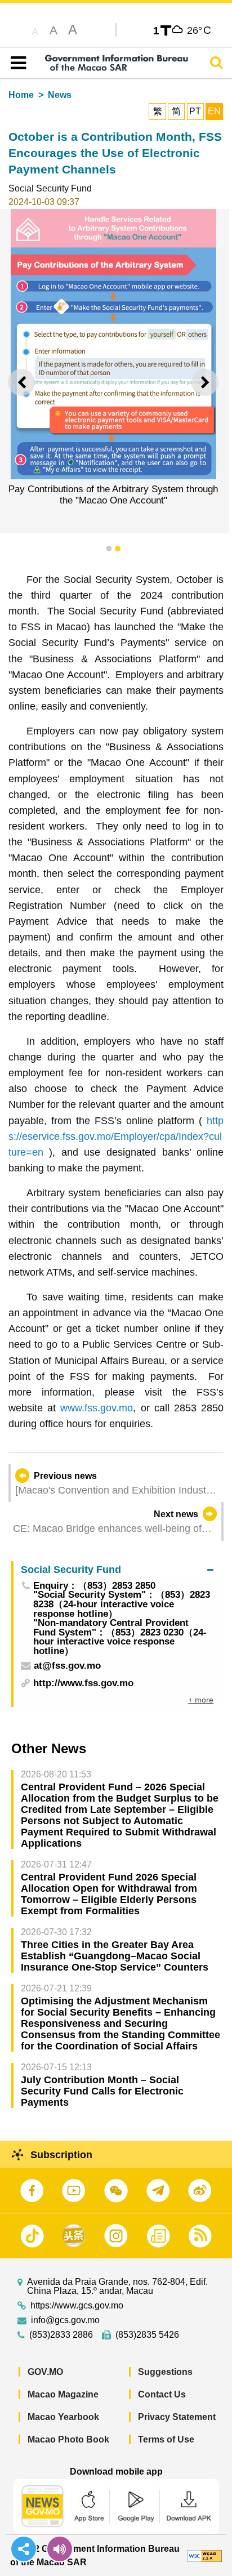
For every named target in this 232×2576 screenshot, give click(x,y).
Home (21, 95)
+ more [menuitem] (201, 1700)
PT (195, 111)
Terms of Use (166, 2439)
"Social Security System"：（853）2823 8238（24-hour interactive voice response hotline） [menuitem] (122, 1605)
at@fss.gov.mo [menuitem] (67, 1666)
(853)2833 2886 (61, 2335)
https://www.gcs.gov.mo (77, 2306)
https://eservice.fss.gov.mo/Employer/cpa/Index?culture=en (116, 1137)
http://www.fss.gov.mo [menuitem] (83, 1683)
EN (214, 111)
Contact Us (162, 2394)
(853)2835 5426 (147, 2335)
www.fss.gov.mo (97, 1408)
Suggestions (165, 2372)
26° (199, 30)
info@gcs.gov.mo (65, 2320)
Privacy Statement (177, 2417)
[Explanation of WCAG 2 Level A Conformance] (205, 2555)
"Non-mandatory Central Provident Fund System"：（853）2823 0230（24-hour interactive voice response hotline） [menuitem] (120, 1637)
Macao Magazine (63, 2394)
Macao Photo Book (68, 2439)
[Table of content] (16, 63)
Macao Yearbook (63, 2417)
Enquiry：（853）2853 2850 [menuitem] (94, 1586)
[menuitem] (117, 1570)
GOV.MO (45, 2372)
